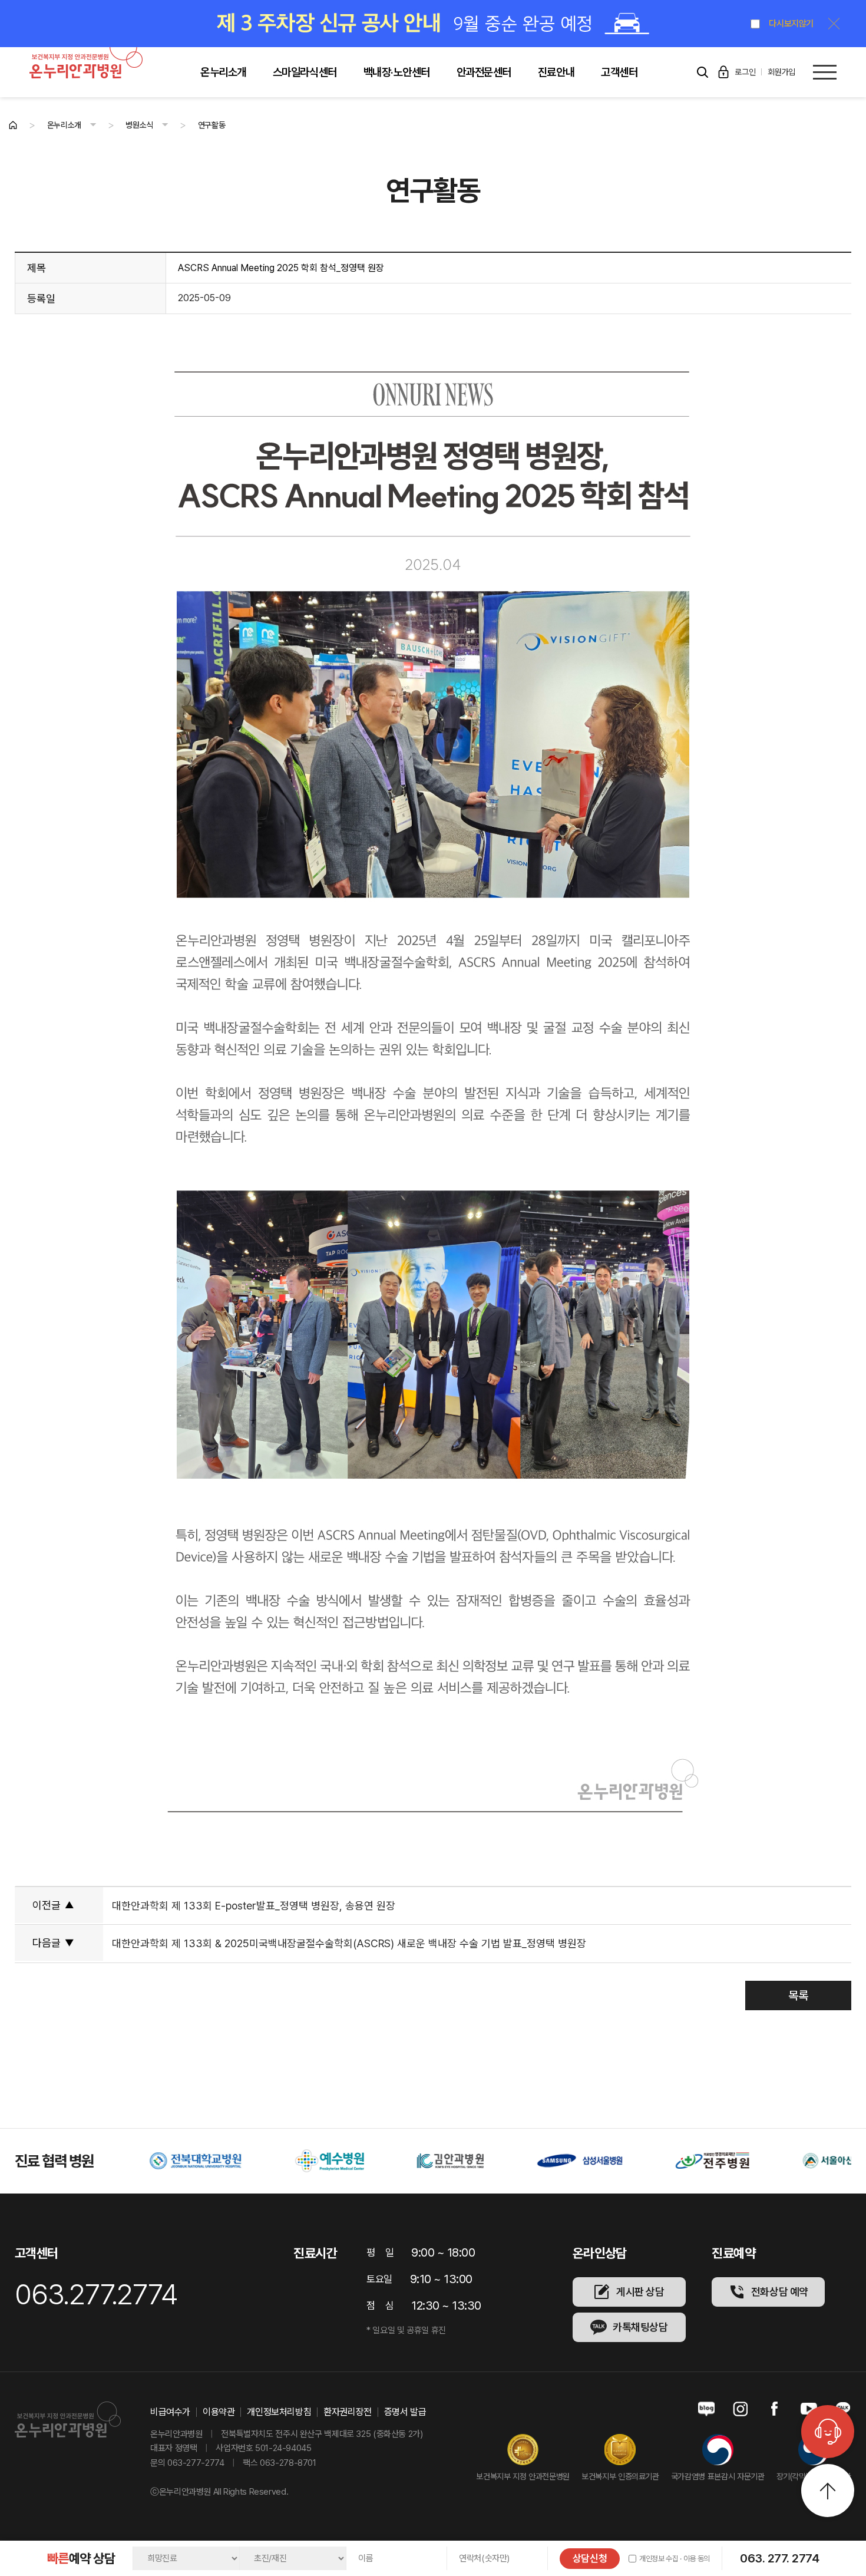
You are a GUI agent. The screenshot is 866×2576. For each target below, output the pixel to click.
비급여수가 (170, 2412)
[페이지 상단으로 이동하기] (828, 2491)
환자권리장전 (348, 2412)
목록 (798, 1996)
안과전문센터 (484, 72)
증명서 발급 (405, 2412)
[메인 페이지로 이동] (13, 125)
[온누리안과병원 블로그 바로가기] (706, 2409)
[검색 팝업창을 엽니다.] (702, 72)
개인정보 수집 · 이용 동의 (675, 2559)
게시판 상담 (640, 2292)
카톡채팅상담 (640, 2327)
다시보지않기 (791, 24)
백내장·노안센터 (397, 72)
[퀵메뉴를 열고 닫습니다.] (828, 2432)
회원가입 (781, 72)
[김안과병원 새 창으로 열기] (347, 2161)
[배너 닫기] (834, 24)
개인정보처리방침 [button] (279, 2412)
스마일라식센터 (305, 72)
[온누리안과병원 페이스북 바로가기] (775, 2409)
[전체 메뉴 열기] (825, 72)
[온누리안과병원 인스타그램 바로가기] (741, 2409)
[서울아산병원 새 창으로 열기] (733, 2161)
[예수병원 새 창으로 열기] (226, 2161)
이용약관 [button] (219, 2412)
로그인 (745, 72)
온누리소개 (223, 72)
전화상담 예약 (780, 2292)
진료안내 (556, 72)
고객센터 (619, 72)
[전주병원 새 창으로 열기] (609, 2161)
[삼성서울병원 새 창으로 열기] (476, 2161)
